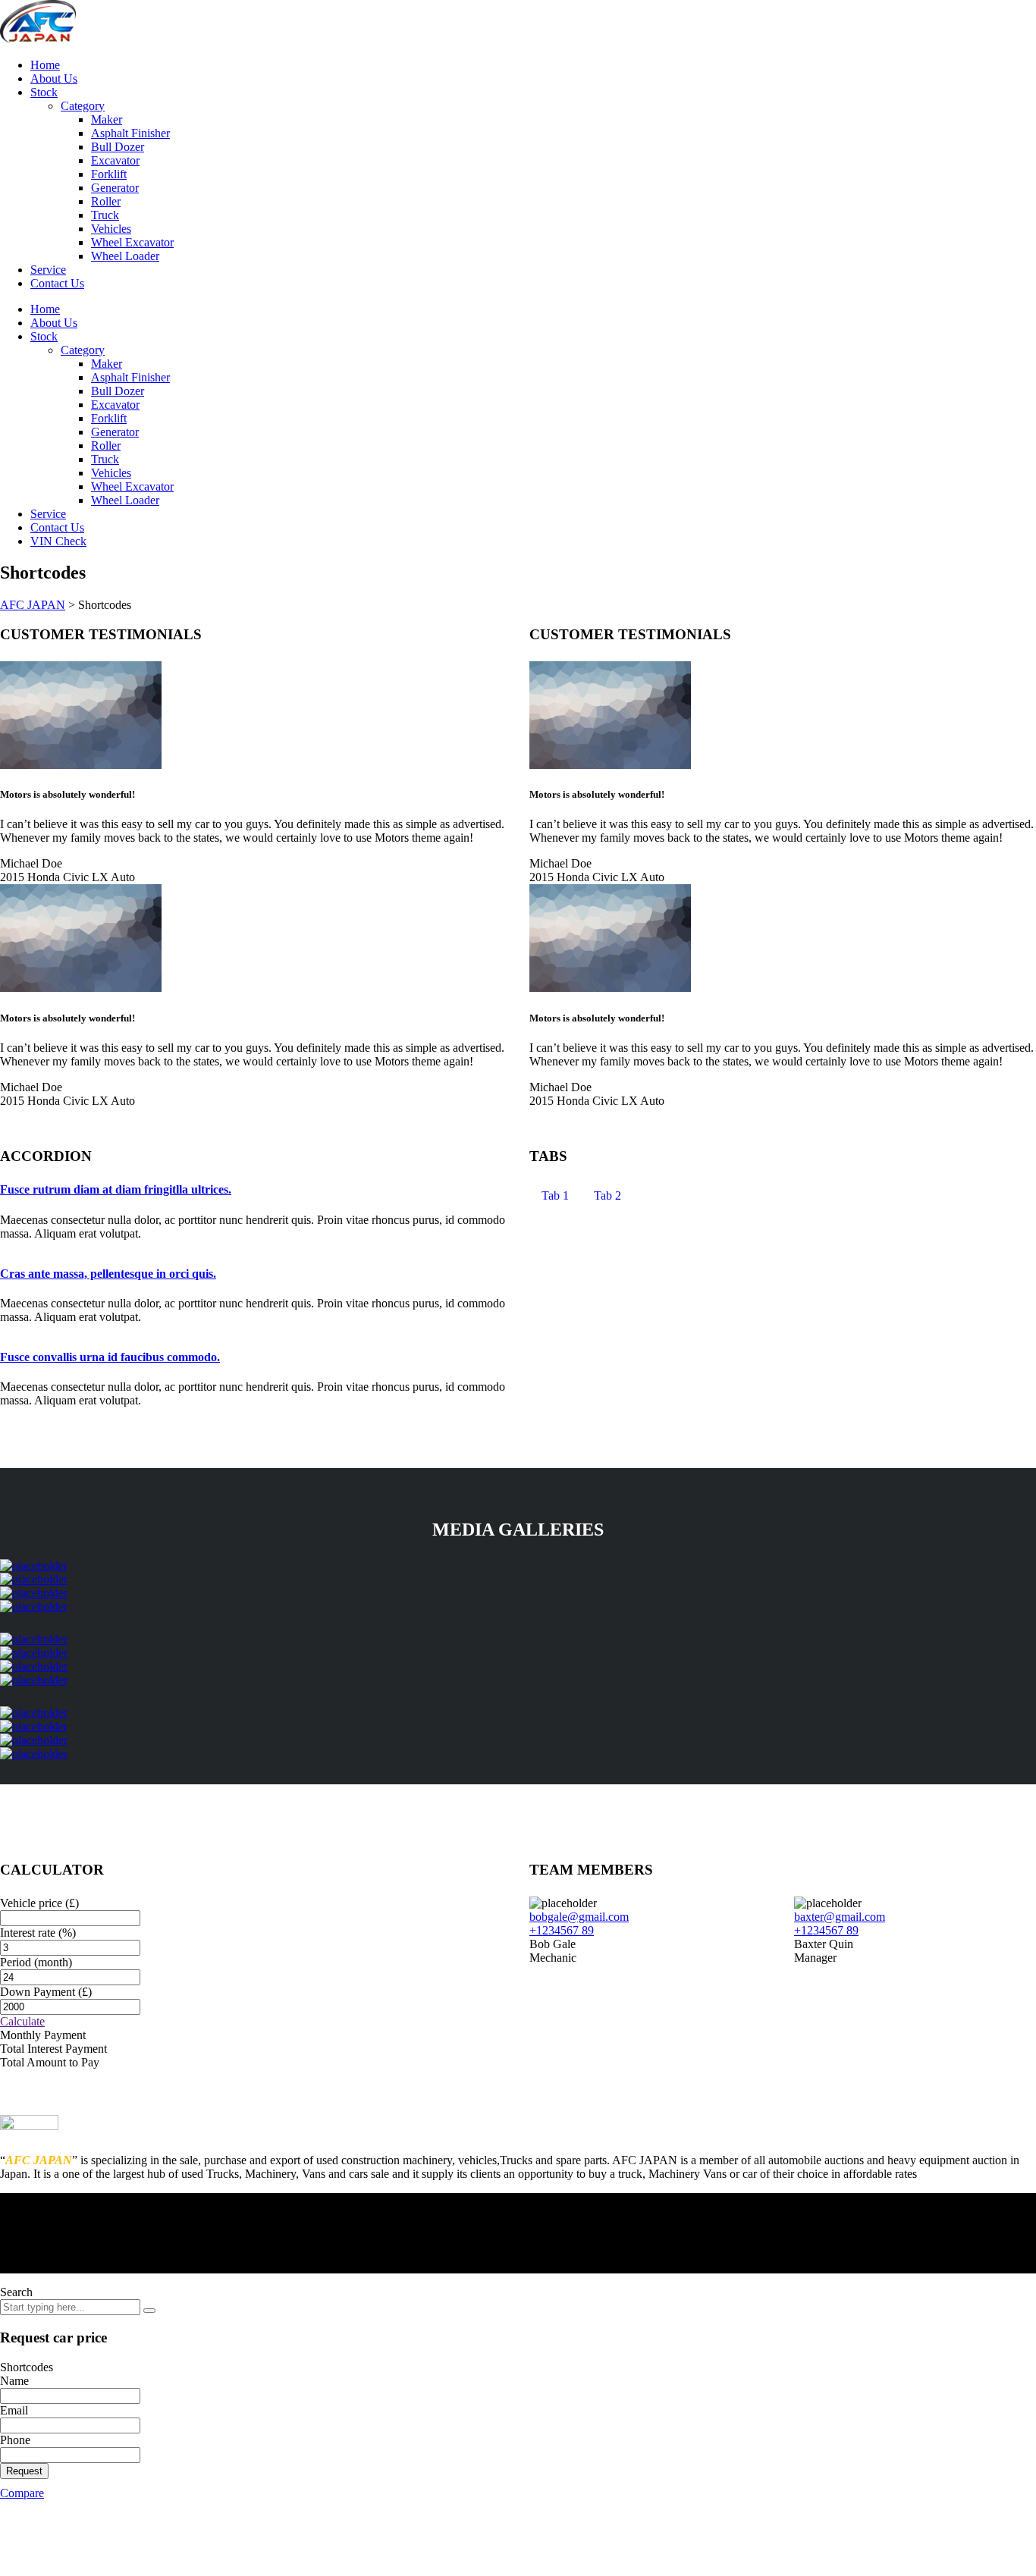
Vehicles (111, 229)
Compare (22, 2493)
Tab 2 (607, 1195)
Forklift (109, 174)
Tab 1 (555, 1195)
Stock (44, 92)
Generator (115, 188)
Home (45, 65)
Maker (107, 119)
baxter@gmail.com (840, 1917)
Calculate (22, 2021)
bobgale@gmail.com (579, 1917)
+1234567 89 (562, 1930)
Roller (106, 201)
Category (83, 106)
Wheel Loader (125, 256)
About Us (54, 78)
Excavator (115, 160)
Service (48, 270)
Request (24, 2471)
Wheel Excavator (132, 242)
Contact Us (57, 283)
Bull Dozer (118, 147)
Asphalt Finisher (130, 133)
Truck (105, 215)
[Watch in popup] (34, 1566)
